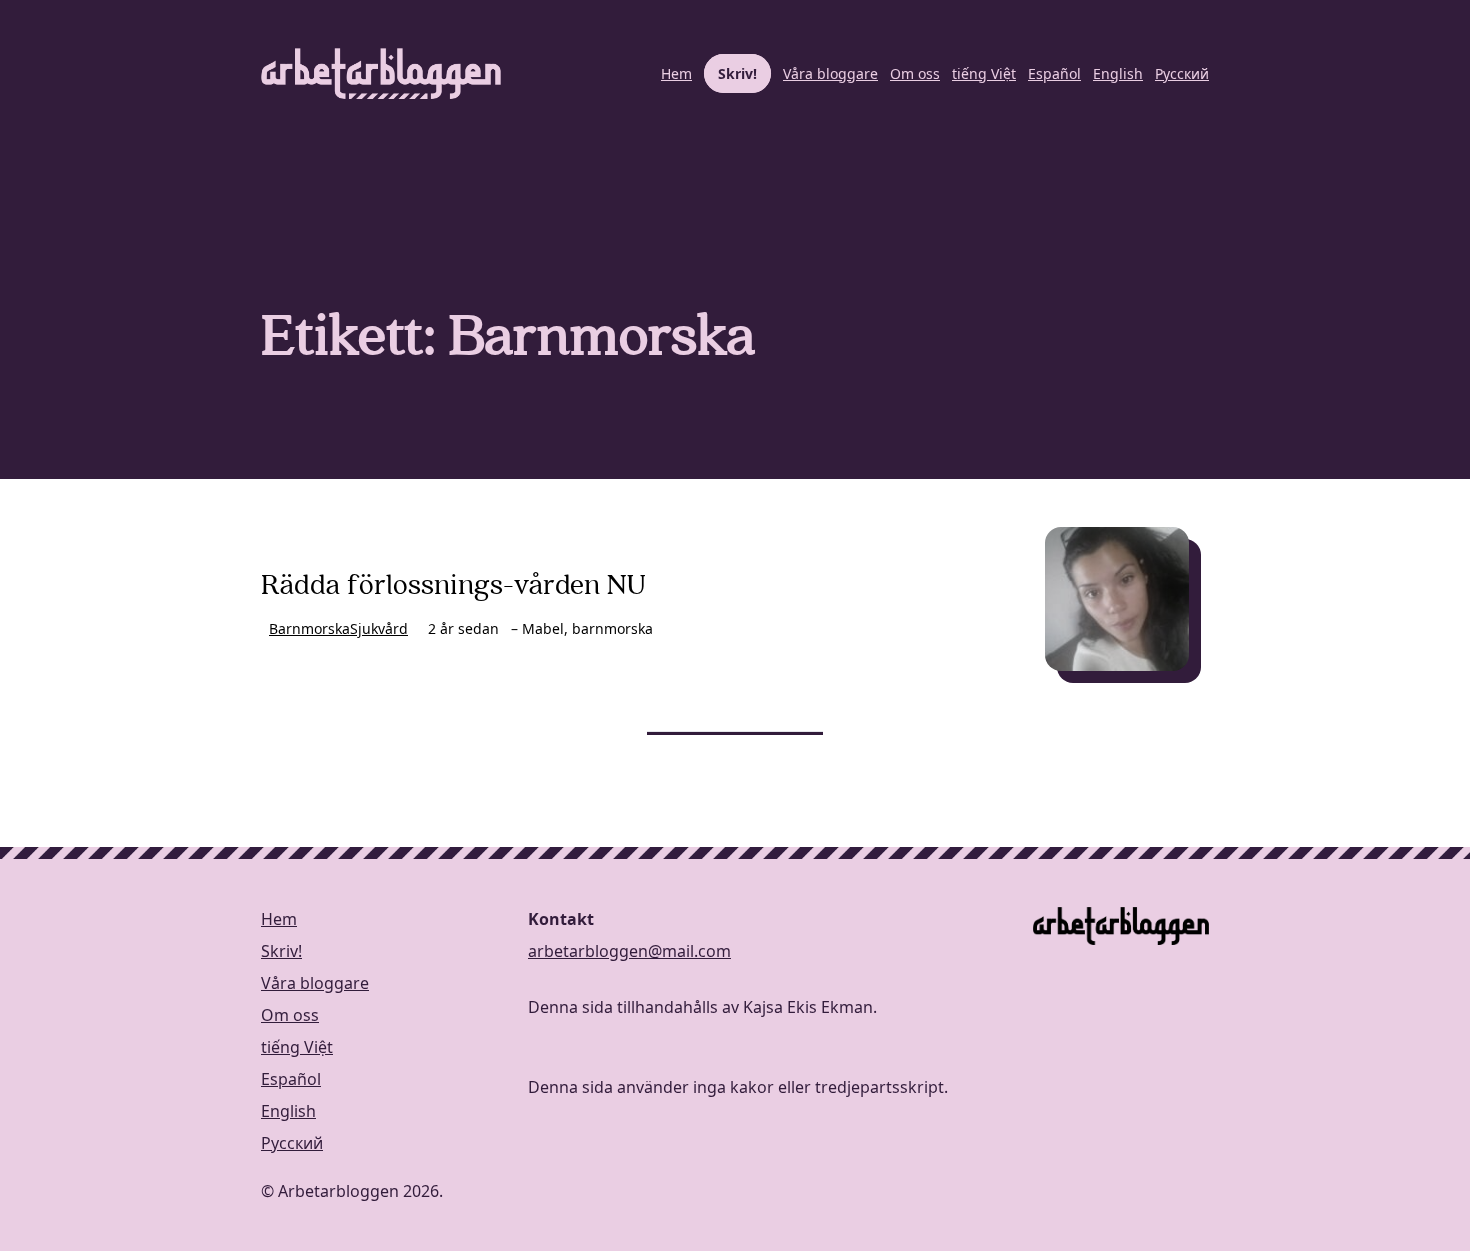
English (1118, 73)
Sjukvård (379, 628)
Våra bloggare (830, 73)
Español (1054, 73)
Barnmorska (309, 628)
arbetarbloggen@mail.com (629, 951)
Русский (1182, 73)
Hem (676, 73)
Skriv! (737, 73)
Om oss (915, 73)
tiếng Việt (984, 73)
